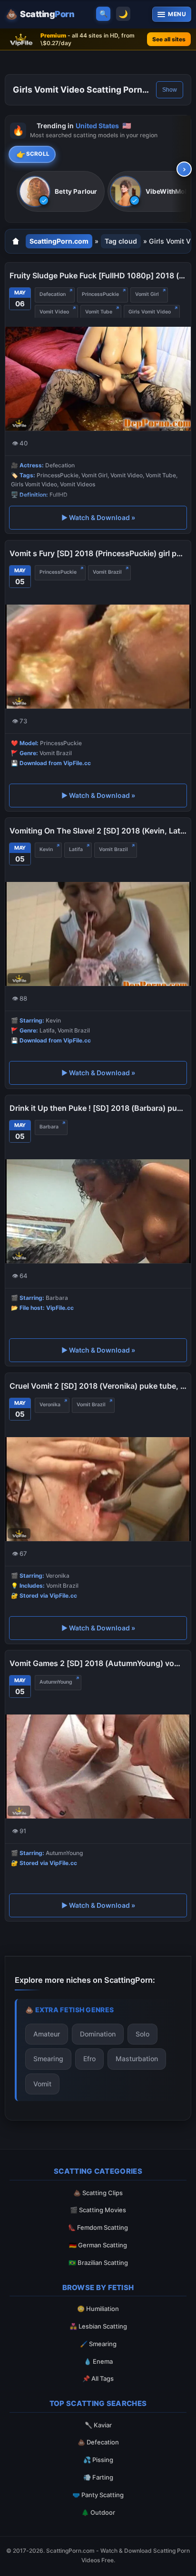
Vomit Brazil (107, 572)
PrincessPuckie (100, 294)
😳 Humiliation (98, 2309)
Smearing (48, 2059)
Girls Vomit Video (150, 312)
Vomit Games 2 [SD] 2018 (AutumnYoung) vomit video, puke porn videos (98, 1663)
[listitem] (61, 192)
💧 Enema (98, 2361)
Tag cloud (121, 241)
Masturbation (137, 2059)
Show (170, 90)
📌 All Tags (98, 2378)
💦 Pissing (98, 2460)
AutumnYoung (56, 1682)
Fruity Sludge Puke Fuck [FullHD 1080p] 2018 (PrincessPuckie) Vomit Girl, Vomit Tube (98, 275)
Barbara (49, 1127)
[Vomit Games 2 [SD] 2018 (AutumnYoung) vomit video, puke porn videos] (98, 1766)
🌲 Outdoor (98, 2512)
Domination (98, 2034)
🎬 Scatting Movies (98, 2210)
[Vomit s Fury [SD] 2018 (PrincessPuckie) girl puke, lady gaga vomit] (98, 656)
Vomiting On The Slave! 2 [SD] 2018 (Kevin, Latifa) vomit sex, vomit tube (98, 831)
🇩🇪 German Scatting (98, 2245)
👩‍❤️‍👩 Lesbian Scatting (98, 2326)
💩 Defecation (98, 2442)
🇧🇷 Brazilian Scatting (98, 2263)
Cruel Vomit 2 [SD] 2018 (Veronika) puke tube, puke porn (98, 1386)
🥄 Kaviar (98, 2425)
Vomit (42, 2084)
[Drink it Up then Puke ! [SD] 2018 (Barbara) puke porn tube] (98, 1211)
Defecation (53, 294)
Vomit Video (54, 312)
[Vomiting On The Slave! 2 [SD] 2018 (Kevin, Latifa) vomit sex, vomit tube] (98, 934)
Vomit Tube (99, 312)
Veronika (50, 1405)
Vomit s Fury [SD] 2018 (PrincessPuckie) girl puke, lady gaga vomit (98, 553)
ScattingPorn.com (59, 241)
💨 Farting (98, 2477)
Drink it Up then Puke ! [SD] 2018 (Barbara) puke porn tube (98, 1108)
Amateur (47, 2034)
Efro (89, 2059)
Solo (142, 2034)
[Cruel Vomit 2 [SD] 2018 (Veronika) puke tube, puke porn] (98, 1489)
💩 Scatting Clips (98, 2193)
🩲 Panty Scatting (98, 2495)
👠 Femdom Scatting (98, 2227)
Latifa (76, 849)
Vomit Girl (147, 294)
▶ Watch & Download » (98, 517)
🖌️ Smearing (98, 2344)
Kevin (46, 849)
